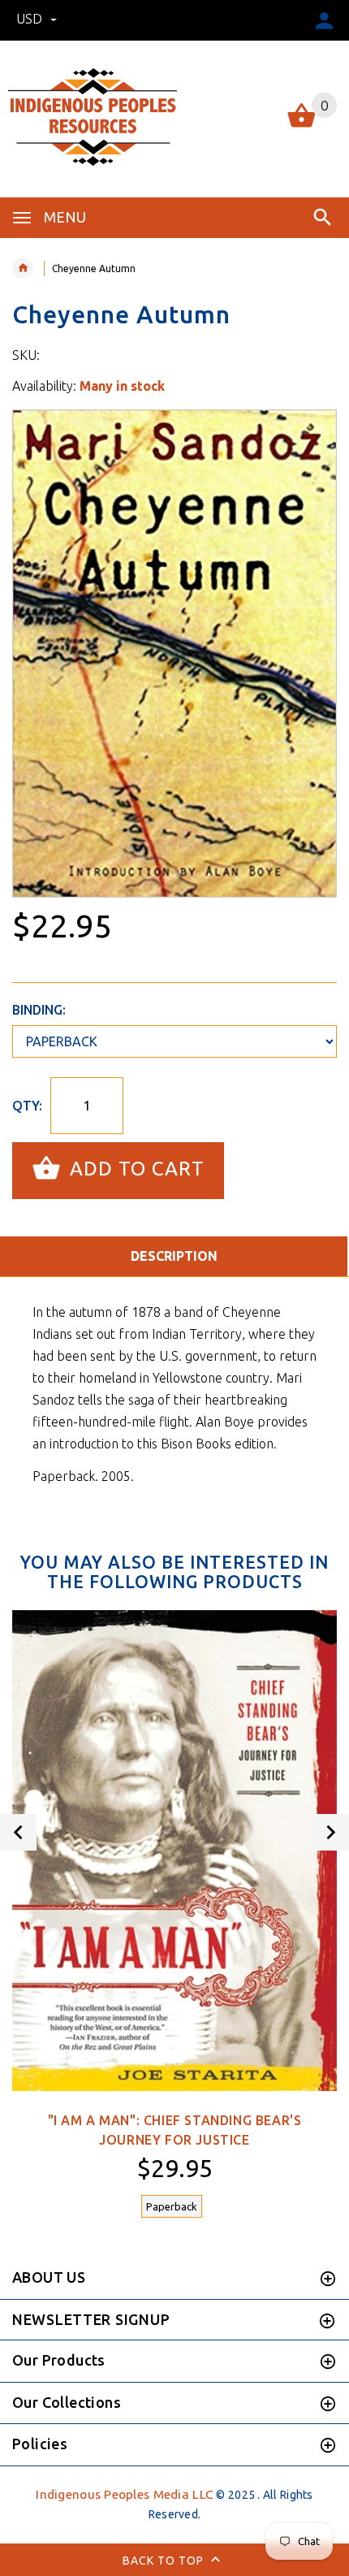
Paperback (172, 2206)
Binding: (39, 1010)
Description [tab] (174, 1256)
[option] (174, 654)
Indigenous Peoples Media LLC (125, 2494)
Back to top (165, 2560)
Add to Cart (134, 1169)
